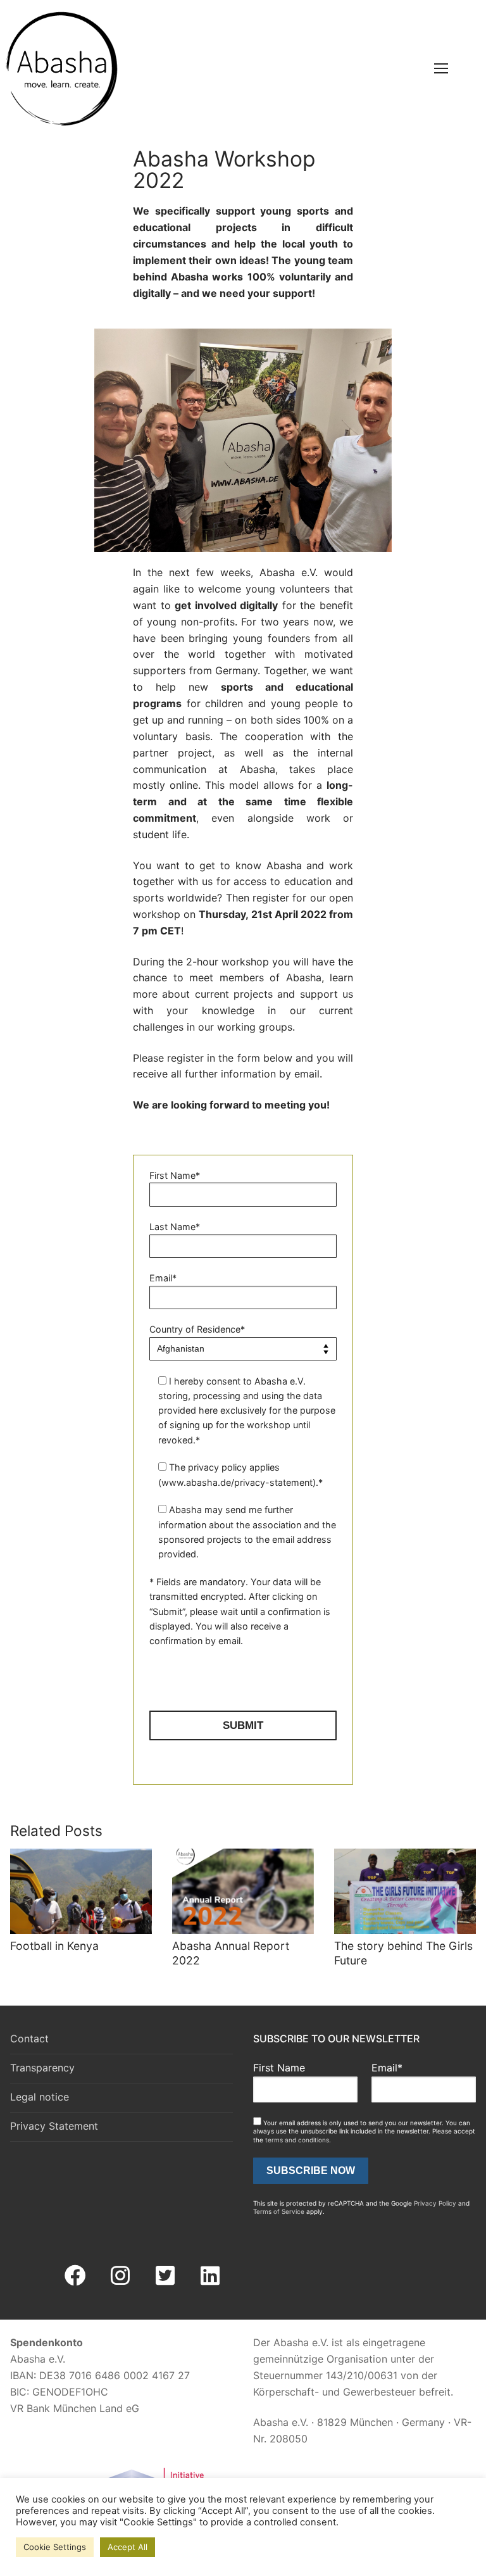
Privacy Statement (54, 2126)
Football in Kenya (54, 1946)
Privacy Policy (435, 2203)
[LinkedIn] (210, 2275)
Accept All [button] (128, 2547)
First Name (279, 2068)
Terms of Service (279, 2211)
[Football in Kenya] (81, 1891)
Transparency (42, 2068)
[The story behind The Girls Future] (405, 1891)
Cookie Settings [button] (55, 2547)
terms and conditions (297, 2140)
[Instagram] (120, 2275)
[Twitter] (165, 2275)
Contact (29, 2039)
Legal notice (40, 2097)
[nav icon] (442, 69)
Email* (387, 2068)
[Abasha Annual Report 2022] (243, 1891)
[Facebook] (75, 2275)
